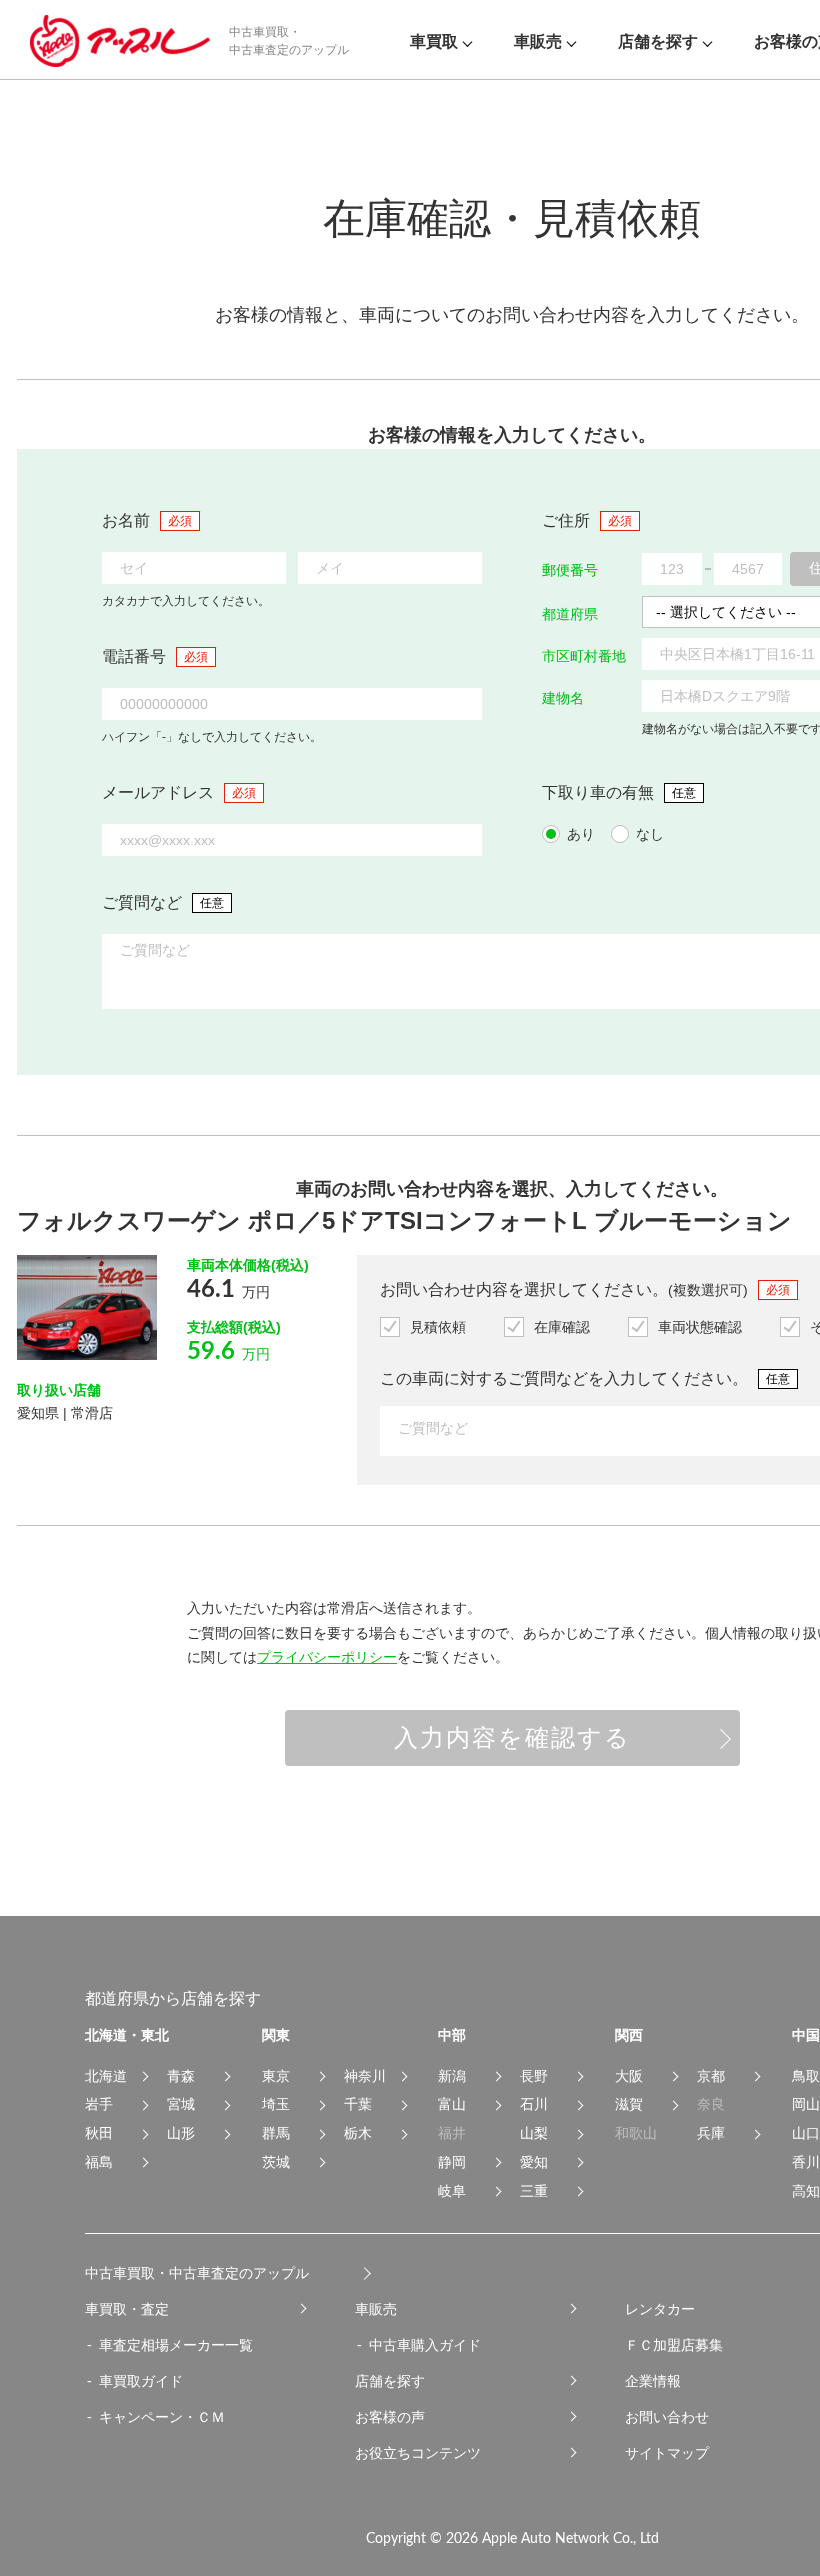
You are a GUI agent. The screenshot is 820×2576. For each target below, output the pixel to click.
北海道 (106, 2076)
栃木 (358, 2133)
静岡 (452, 2162)
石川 (534, 2104)
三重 (534, 2191)
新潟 (452, 2076)
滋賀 (629, 2104)
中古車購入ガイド (425, 2345)
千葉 (358, 2104)
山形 (181, 2133)
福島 (99, 2162)
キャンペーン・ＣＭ (162, 2417)
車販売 (376, 2309)
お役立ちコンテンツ (418, 2453)
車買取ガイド (141, 2381)
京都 (711, 2076)
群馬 (276, 2133)
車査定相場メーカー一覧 (176, 2345)
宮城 (181, 2104)
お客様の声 (390, 2417)
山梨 (534, 2133)
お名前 (126, 520)
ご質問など (142, 902)
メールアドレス (158, 792)
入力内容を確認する (512, 1737)
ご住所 (566, 520)
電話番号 (134, 656)
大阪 (629, 2076)
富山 (452, 2104)
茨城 (276, 2162)
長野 (534, 2076)
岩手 (99, 2104)
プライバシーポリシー (327, 1657)
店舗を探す (390, 2381)
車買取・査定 (127, 2309)
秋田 (99, 2133)
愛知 (534, 2162)
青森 (181, 2076)
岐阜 (452, 2191)
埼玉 (276, 2104)
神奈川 (365, 2076)
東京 (276, 2076)
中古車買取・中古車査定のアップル (197, 2273)
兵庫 (711, 2133)
